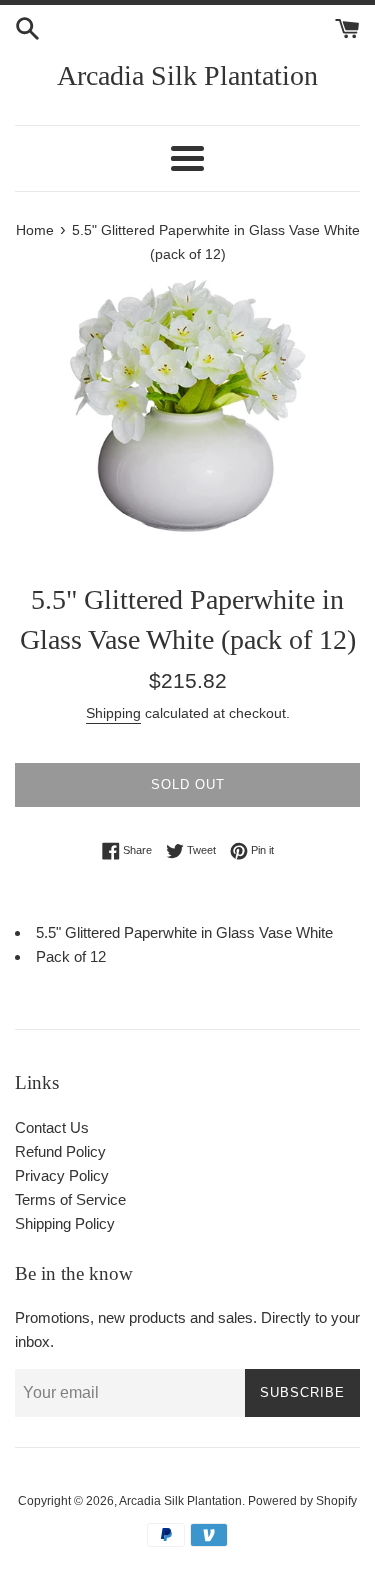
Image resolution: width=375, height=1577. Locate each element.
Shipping (113, 713)
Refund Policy (60, 1151)
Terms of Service (70, 1199)
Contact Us (52, 1127)
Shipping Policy (65, 1223)
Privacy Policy (62, 1175)
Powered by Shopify (302, 1501)
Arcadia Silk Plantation (187, 75)
